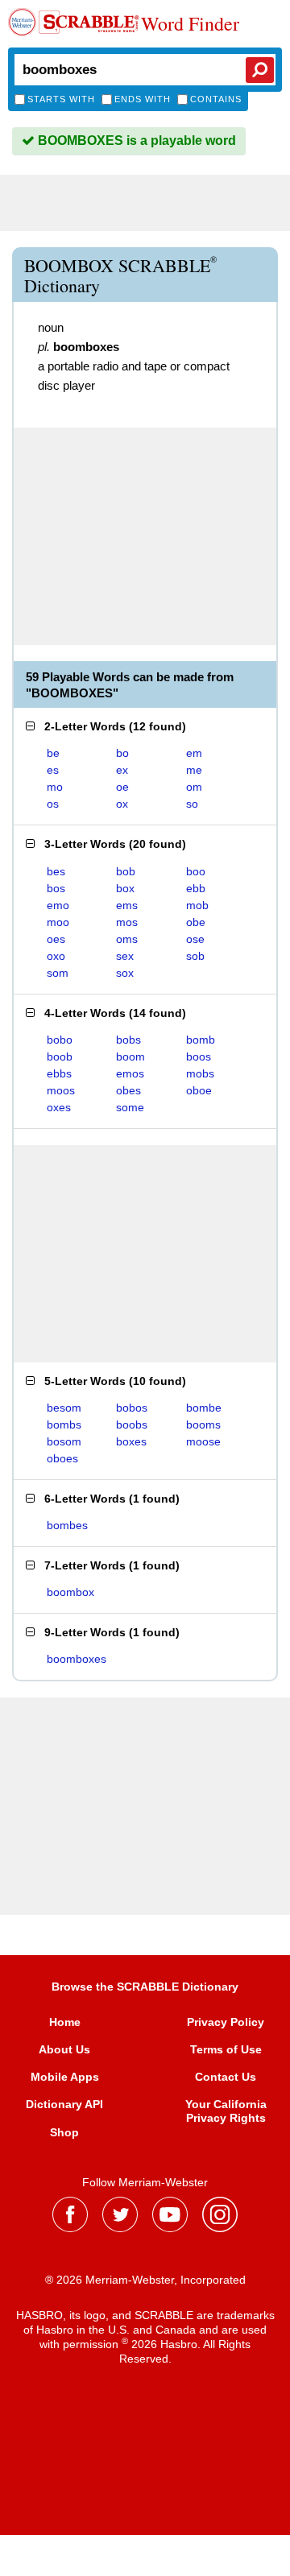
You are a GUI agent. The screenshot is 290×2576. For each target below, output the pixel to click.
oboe (199, 1090)
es (53, 770)
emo (58, 905)
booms (203, 1424)
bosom (64, 1441)
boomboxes (77, 1659)
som (58, 973)
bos (56, 888)
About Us (64, 2049)
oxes (59, 1107)
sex (125, 956)
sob (195, 956)
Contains (216, 99)
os (53, 804)
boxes (131, 1441)
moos (61, 1090)
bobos (132, 1408)
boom (130, 1056)
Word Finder (190, 24)
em (194, 753)
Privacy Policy (226, 2022)
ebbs (59, 1073)
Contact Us (226, 2077)
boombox (70, 1592)
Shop (64, 2132)
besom (64, 1408)
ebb (196, 888)
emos (130, 1073)
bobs (128, 1040)
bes (56, 871)
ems (127, 905)
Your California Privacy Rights (226, 2111)
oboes (62, 1458)
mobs (200, 1073)
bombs (64, 1424)
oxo (56, 956)
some (130, 1107)
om (194, 787)
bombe (204, 1408)
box (125, 888)
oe (122, 787)
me (194, 770)
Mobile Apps (65, 2077)
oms (127, 939)
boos (199, 1056)
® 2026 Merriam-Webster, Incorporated (145, 2280)
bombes (67, 1525)
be (53, 753)
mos (127, 922)
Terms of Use (226, 2049)
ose (195, 939)
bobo (60, 1040)
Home (65, 2022)
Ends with (143, 99)
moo (58, 922)
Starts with (61, 99)
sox (125, 973)
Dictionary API (64, 2104)
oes (56, 939)
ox (122, 804)
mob (197, 905)
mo (55, 787)
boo (196, 871)
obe (196, 922)
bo (122, 753)
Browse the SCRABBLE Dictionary (145, 1987)
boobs (132, 1424)
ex (122, 770)
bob (126, 871)
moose (203, 1441)
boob (60, 1056)
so (192, 804)
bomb (201, 1040)
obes (128, 1090)
